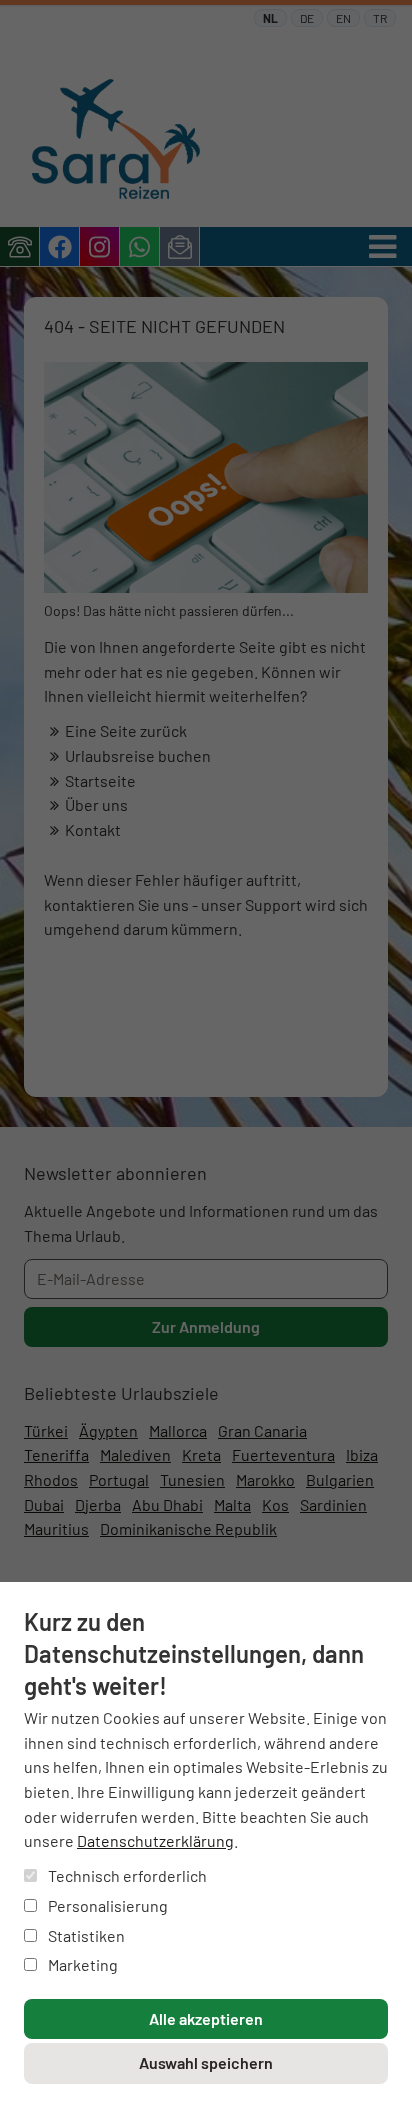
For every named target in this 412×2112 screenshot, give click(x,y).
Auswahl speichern (206, 2062)
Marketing (81, 1964)
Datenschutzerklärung (155, 1840)
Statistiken (85, 1935)
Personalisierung (106, 1905)
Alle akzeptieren (206, 2018)
